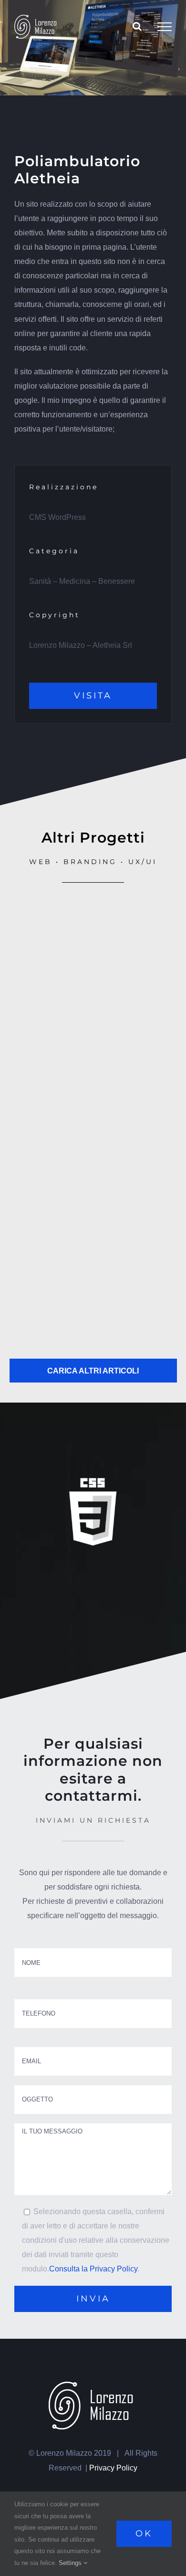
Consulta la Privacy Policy (93, 2269)
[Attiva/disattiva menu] (165, 27)
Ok (144, 2534)
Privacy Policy (113, 2468)
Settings (71, 2563)
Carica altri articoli (93, 1371)
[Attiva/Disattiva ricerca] (137, 26)
